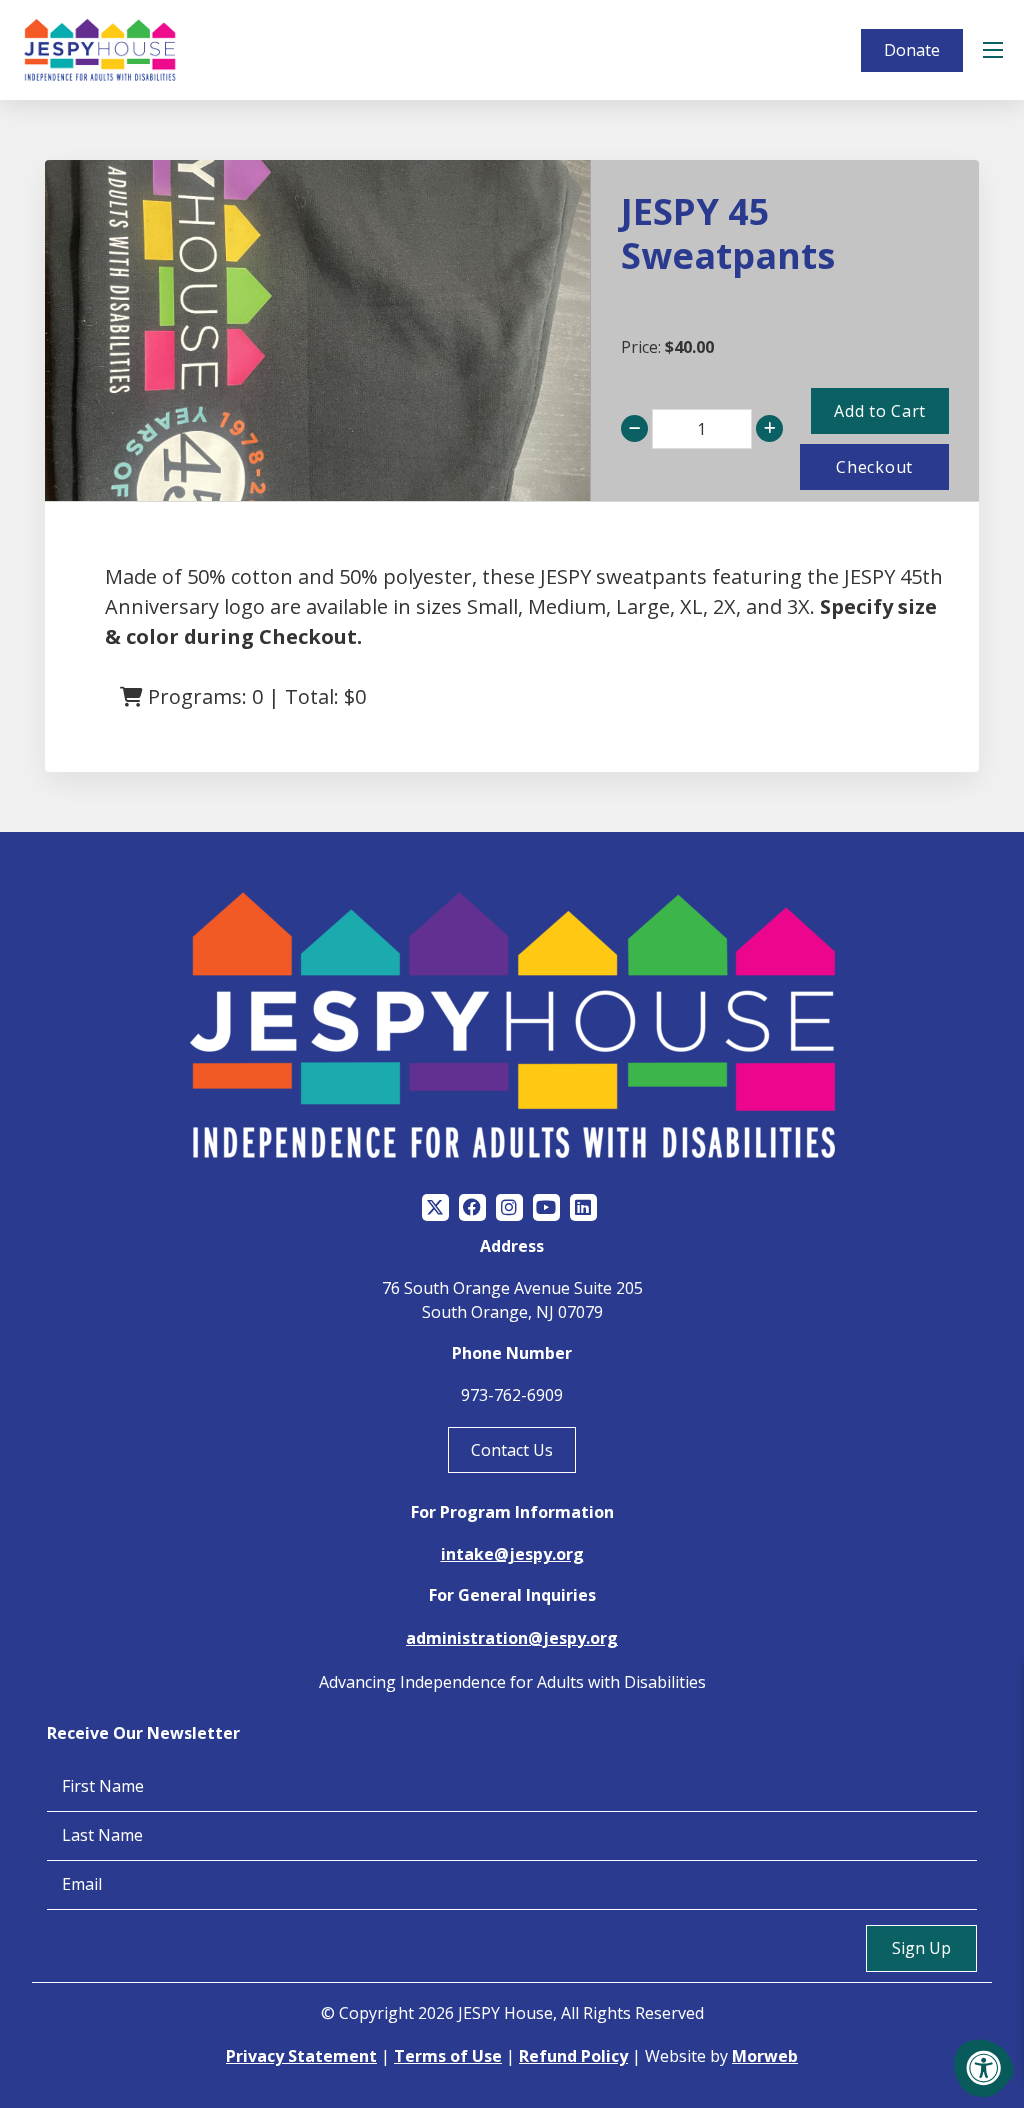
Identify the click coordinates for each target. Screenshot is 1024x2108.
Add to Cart (880, 411)
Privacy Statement (301, 2056)
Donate (912, 50)
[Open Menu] (996, 50)
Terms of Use (448, 2056)
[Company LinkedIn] (583, 1207)
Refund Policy (573, 2056)
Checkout (874, 467)
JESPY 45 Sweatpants (728, 233)
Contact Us (512, 1450)
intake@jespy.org (512, 1554)
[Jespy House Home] (100, 50)
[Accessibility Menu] (984, 2068)
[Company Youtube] (546, 1207)
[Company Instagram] (509, 1207)
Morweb (765, 2056)
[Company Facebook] (472, 1207)
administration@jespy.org (512, 1638)
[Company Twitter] (435, 1207)
